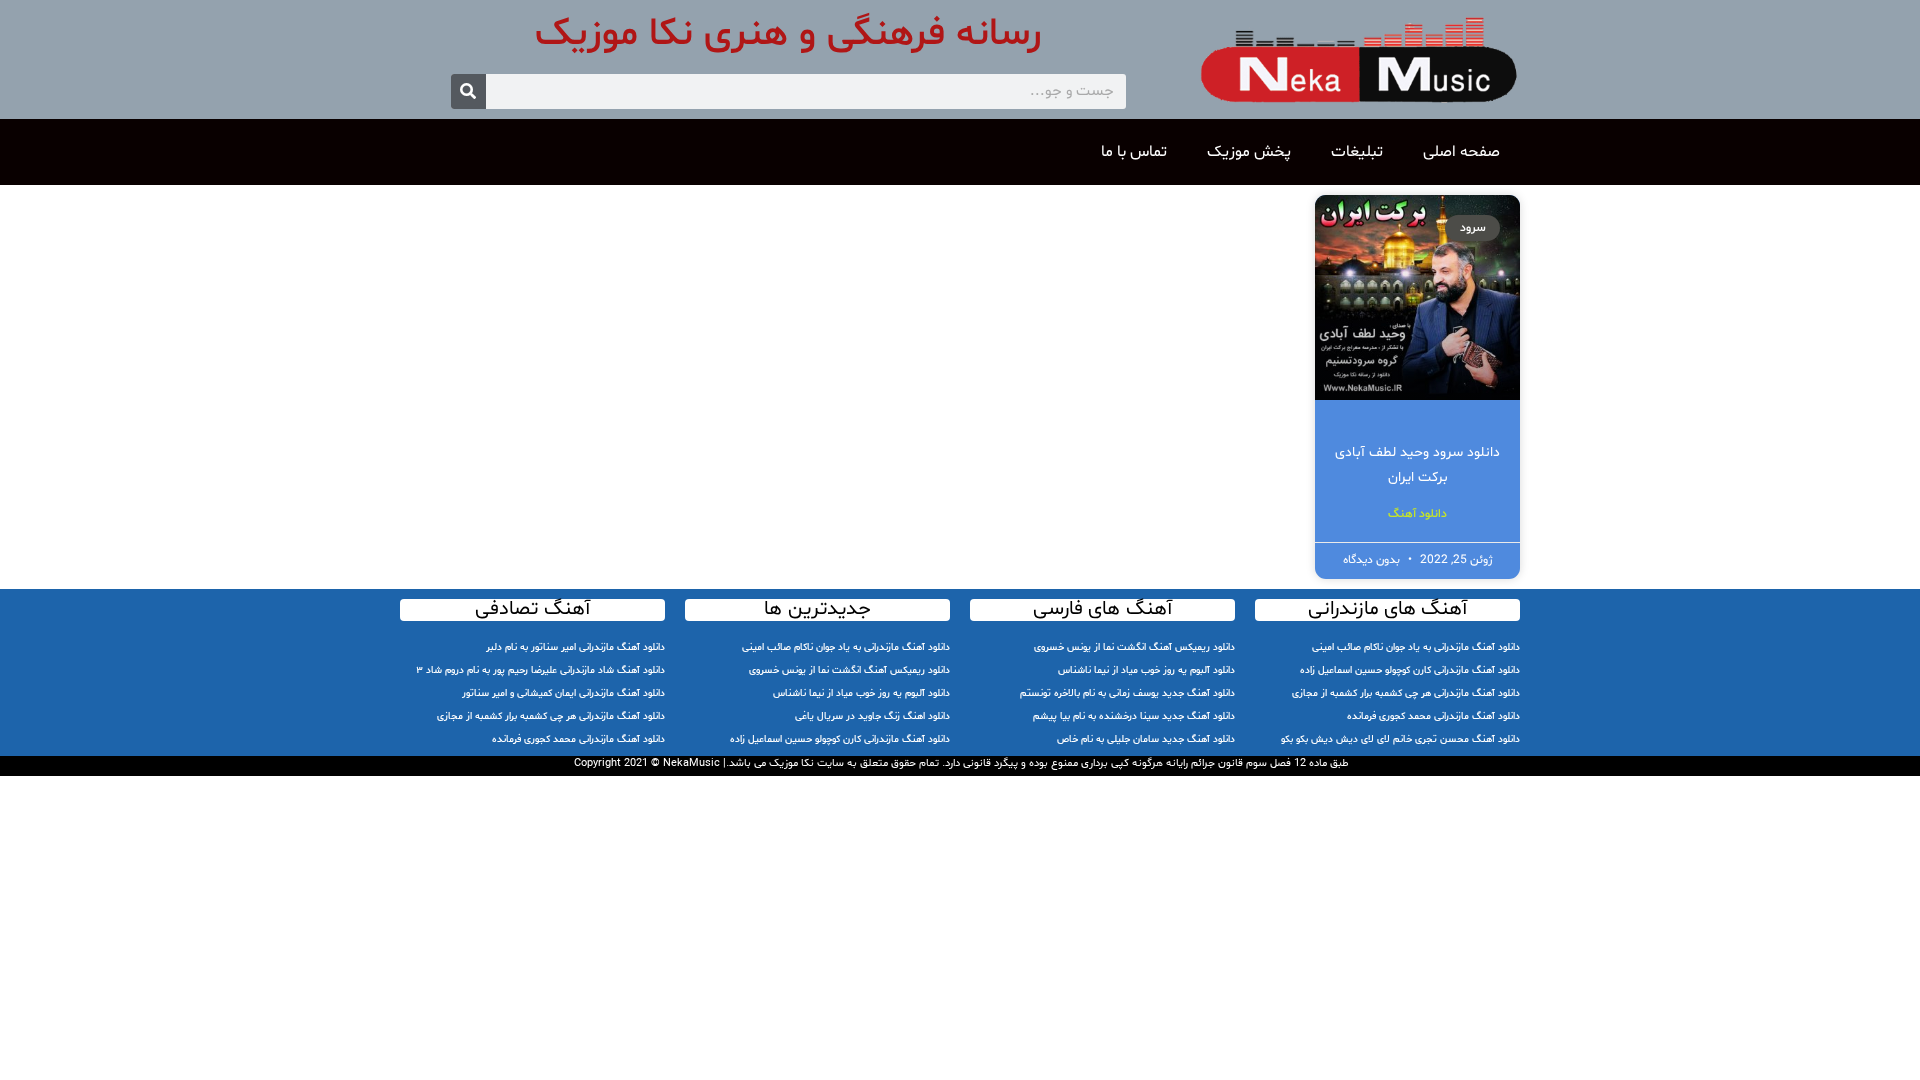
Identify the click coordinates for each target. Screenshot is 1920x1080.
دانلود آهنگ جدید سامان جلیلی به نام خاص (1146, 739)
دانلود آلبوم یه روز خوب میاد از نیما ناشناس (1146, 670)
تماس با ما (1134, 152)
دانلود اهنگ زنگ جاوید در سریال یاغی (872, 716)
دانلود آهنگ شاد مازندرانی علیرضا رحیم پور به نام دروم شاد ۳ (540, 670)
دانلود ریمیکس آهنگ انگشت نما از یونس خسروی (1134, 647)
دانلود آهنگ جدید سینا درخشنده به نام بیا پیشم (1134, 716)
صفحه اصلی (1461, 152)
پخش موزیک (1249, 152)
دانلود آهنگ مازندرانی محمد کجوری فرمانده (1433, 716)
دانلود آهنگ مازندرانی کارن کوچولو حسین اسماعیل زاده (1410, 670)
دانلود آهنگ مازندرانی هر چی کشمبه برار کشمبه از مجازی (1406, 693)
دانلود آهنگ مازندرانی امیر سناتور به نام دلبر (575, 647)
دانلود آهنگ (1417, 514)
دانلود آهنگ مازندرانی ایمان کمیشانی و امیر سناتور (563, 693)
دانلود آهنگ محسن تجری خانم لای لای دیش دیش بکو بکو (1400, 739)
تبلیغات (1357, 152)
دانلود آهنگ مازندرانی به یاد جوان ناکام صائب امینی (1416, 647)
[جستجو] (468, 91)
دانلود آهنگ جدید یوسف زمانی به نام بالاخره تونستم (1127, 693)
